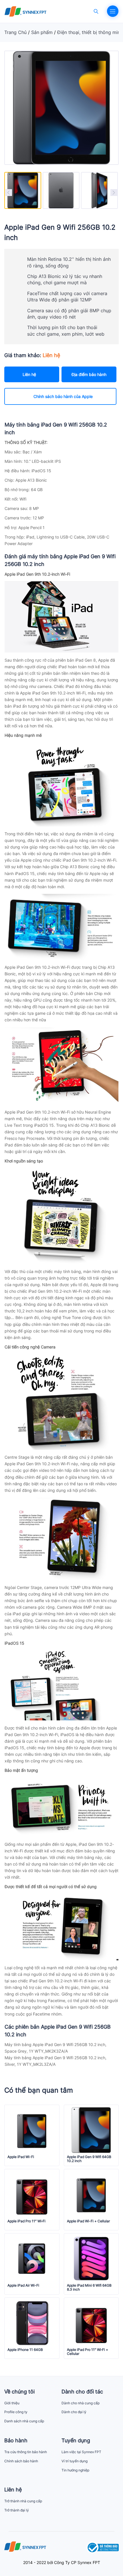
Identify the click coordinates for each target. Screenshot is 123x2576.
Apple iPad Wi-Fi (21, 2157)
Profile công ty (16, 2412)
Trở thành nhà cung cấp (23, 2501)
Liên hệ (29, 374)
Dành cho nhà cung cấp (81, 2403)
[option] (23, 190)
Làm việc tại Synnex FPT (81, 2452)
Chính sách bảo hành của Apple (63, 396)
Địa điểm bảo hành (89, 374)
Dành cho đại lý (74, 2412)
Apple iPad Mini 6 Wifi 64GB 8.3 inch (89, 2287)
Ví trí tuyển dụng (75, 2461)
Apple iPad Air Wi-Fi (23, 2285)
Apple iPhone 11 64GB (25, 2350)
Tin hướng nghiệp (75, 2470)
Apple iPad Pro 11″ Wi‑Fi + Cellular (88, 2352)
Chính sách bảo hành (21, 2461)
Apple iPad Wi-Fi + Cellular (88, 2221)
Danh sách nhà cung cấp (24, 2421)
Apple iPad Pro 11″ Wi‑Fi (26, 2221)
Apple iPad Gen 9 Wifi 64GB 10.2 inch (89, 2159)
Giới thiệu (12, 2403)
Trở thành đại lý (17, 2510)
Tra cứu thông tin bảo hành (26, 2452)
